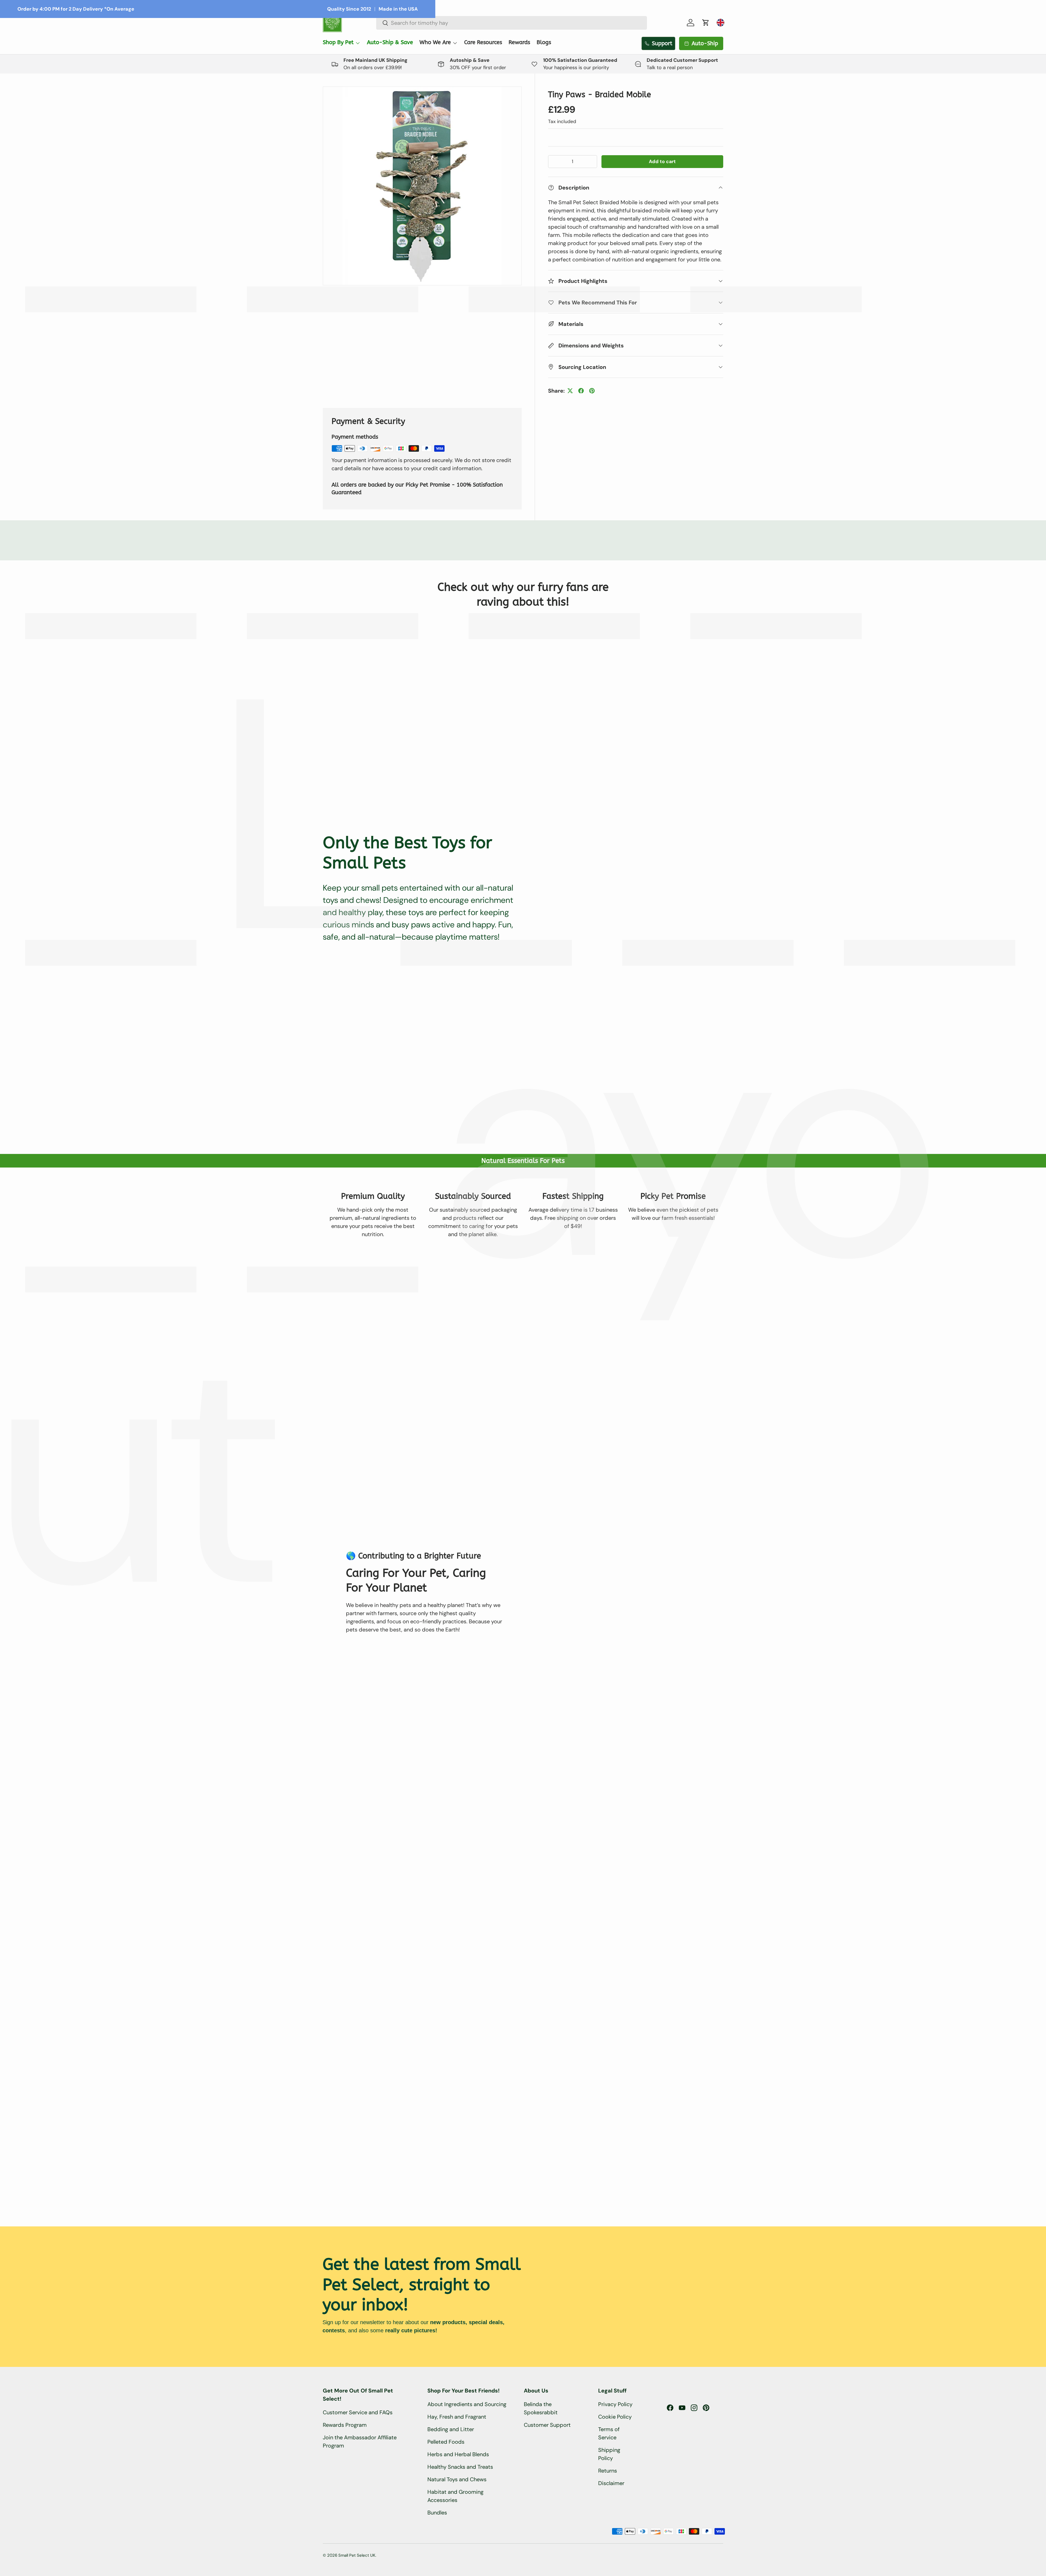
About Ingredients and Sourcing (467, 2404)
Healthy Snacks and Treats (460, 2467)
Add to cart (662, 161)
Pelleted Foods (446, 2442)
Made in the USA (398, 9)
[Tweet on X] (570, 391)
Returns (608, 2471)
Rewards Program (345, 2425)
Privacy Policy (615, 2404)
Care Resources (483, 42)
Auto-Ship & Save (390, 42)
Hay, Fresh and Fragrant (457, 2417)
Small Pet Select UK (357, 2555)
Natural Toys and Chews (457, 2479)
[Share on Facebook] (581, 391)
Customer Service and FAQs (358, 2412)
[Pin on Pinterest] (592, 391)
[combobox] (512, 23)
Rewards (519, 42)
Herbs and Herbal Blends (458, 2454)
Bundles (437, 2513)
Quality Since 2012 (349, 9)
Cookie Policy (615, 2417)
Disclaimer (611, 2483)
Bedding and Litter (451, 2429)
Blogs (544, 42)
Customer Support (547, 2425)
